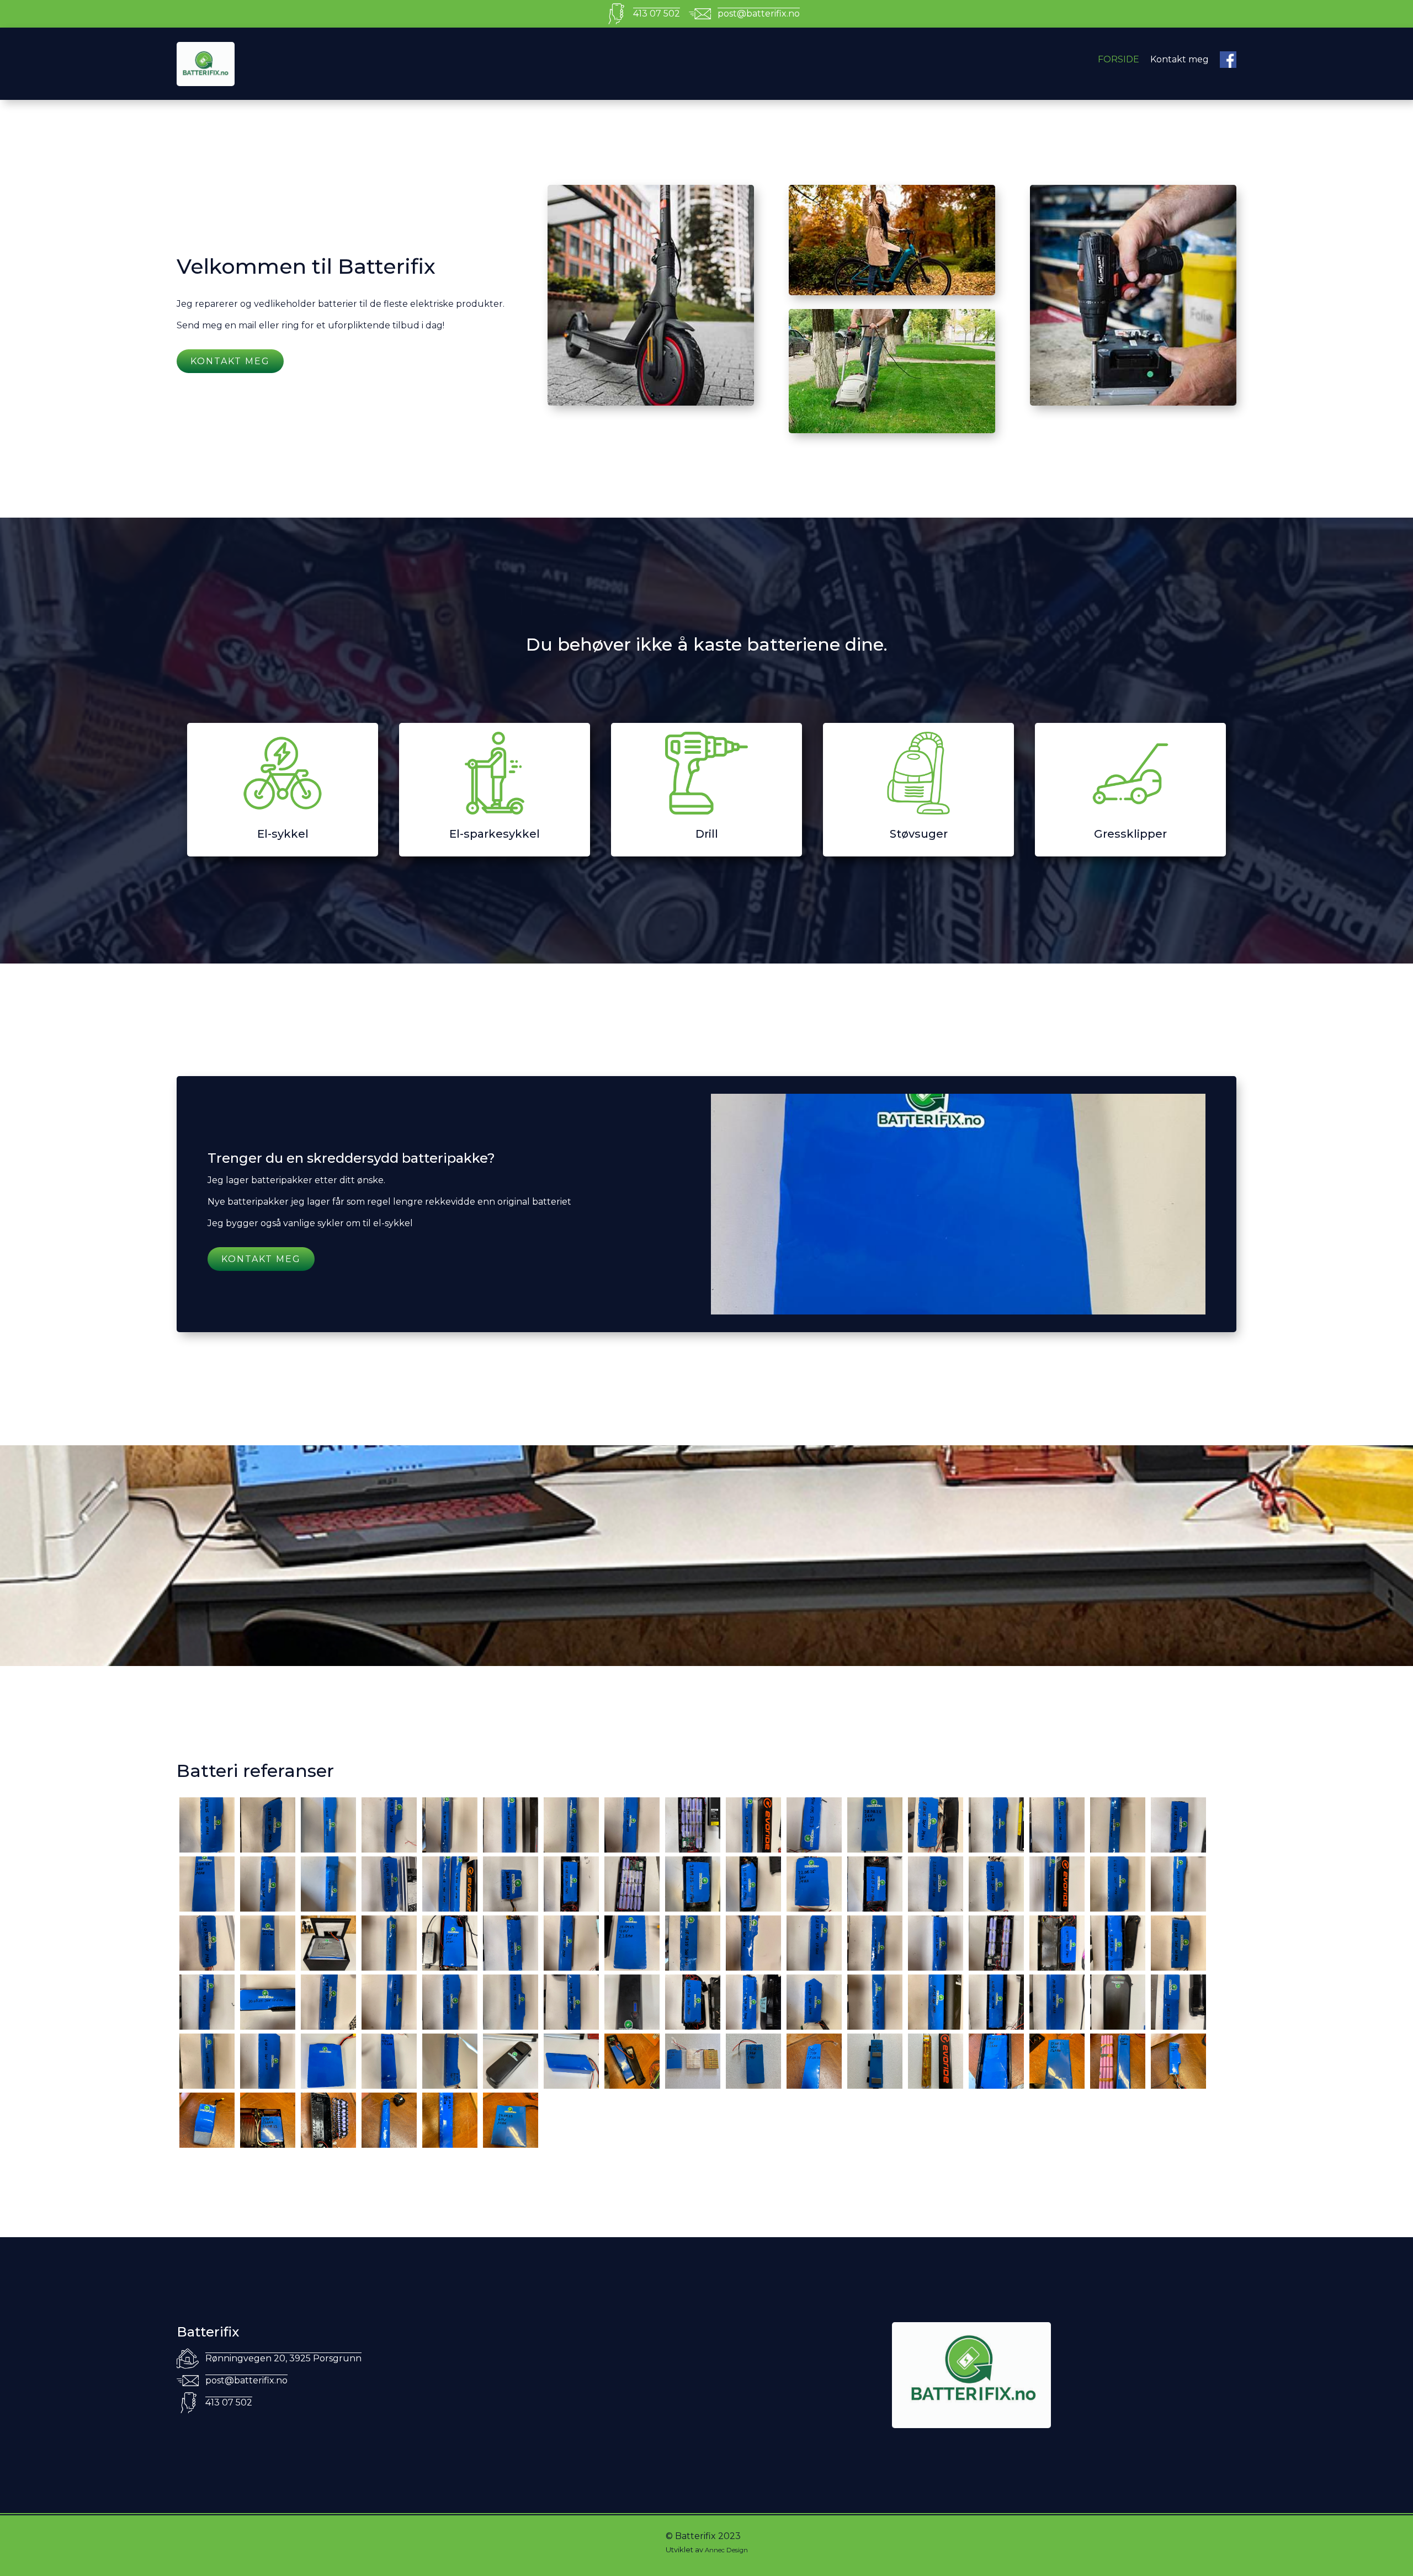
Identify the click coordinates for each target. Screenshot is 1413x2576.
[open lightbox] (207, 1825)
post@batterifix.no (759, 14)
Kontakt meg (1180, 59)
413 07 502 (657, 14)
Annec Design (726, 2550)
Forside (1119, 59)
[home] (283, 64)
